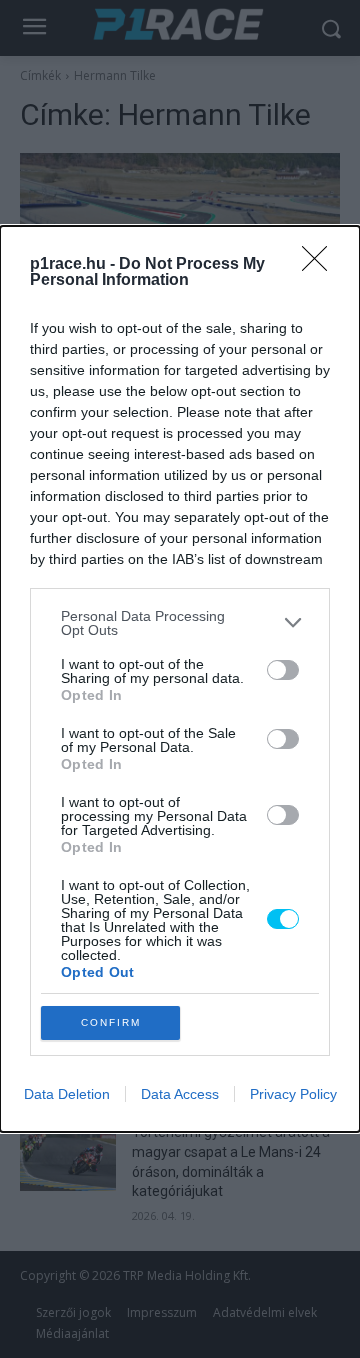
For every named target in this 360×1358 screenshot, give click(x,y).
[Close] (321, 265)
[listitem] (180, 623)
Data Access (180, 1094)
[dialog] (180, 679)
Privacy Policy (293, 1094)
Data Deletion (67, 1094)
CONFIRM (111, 1022)
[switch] (283, 670)
